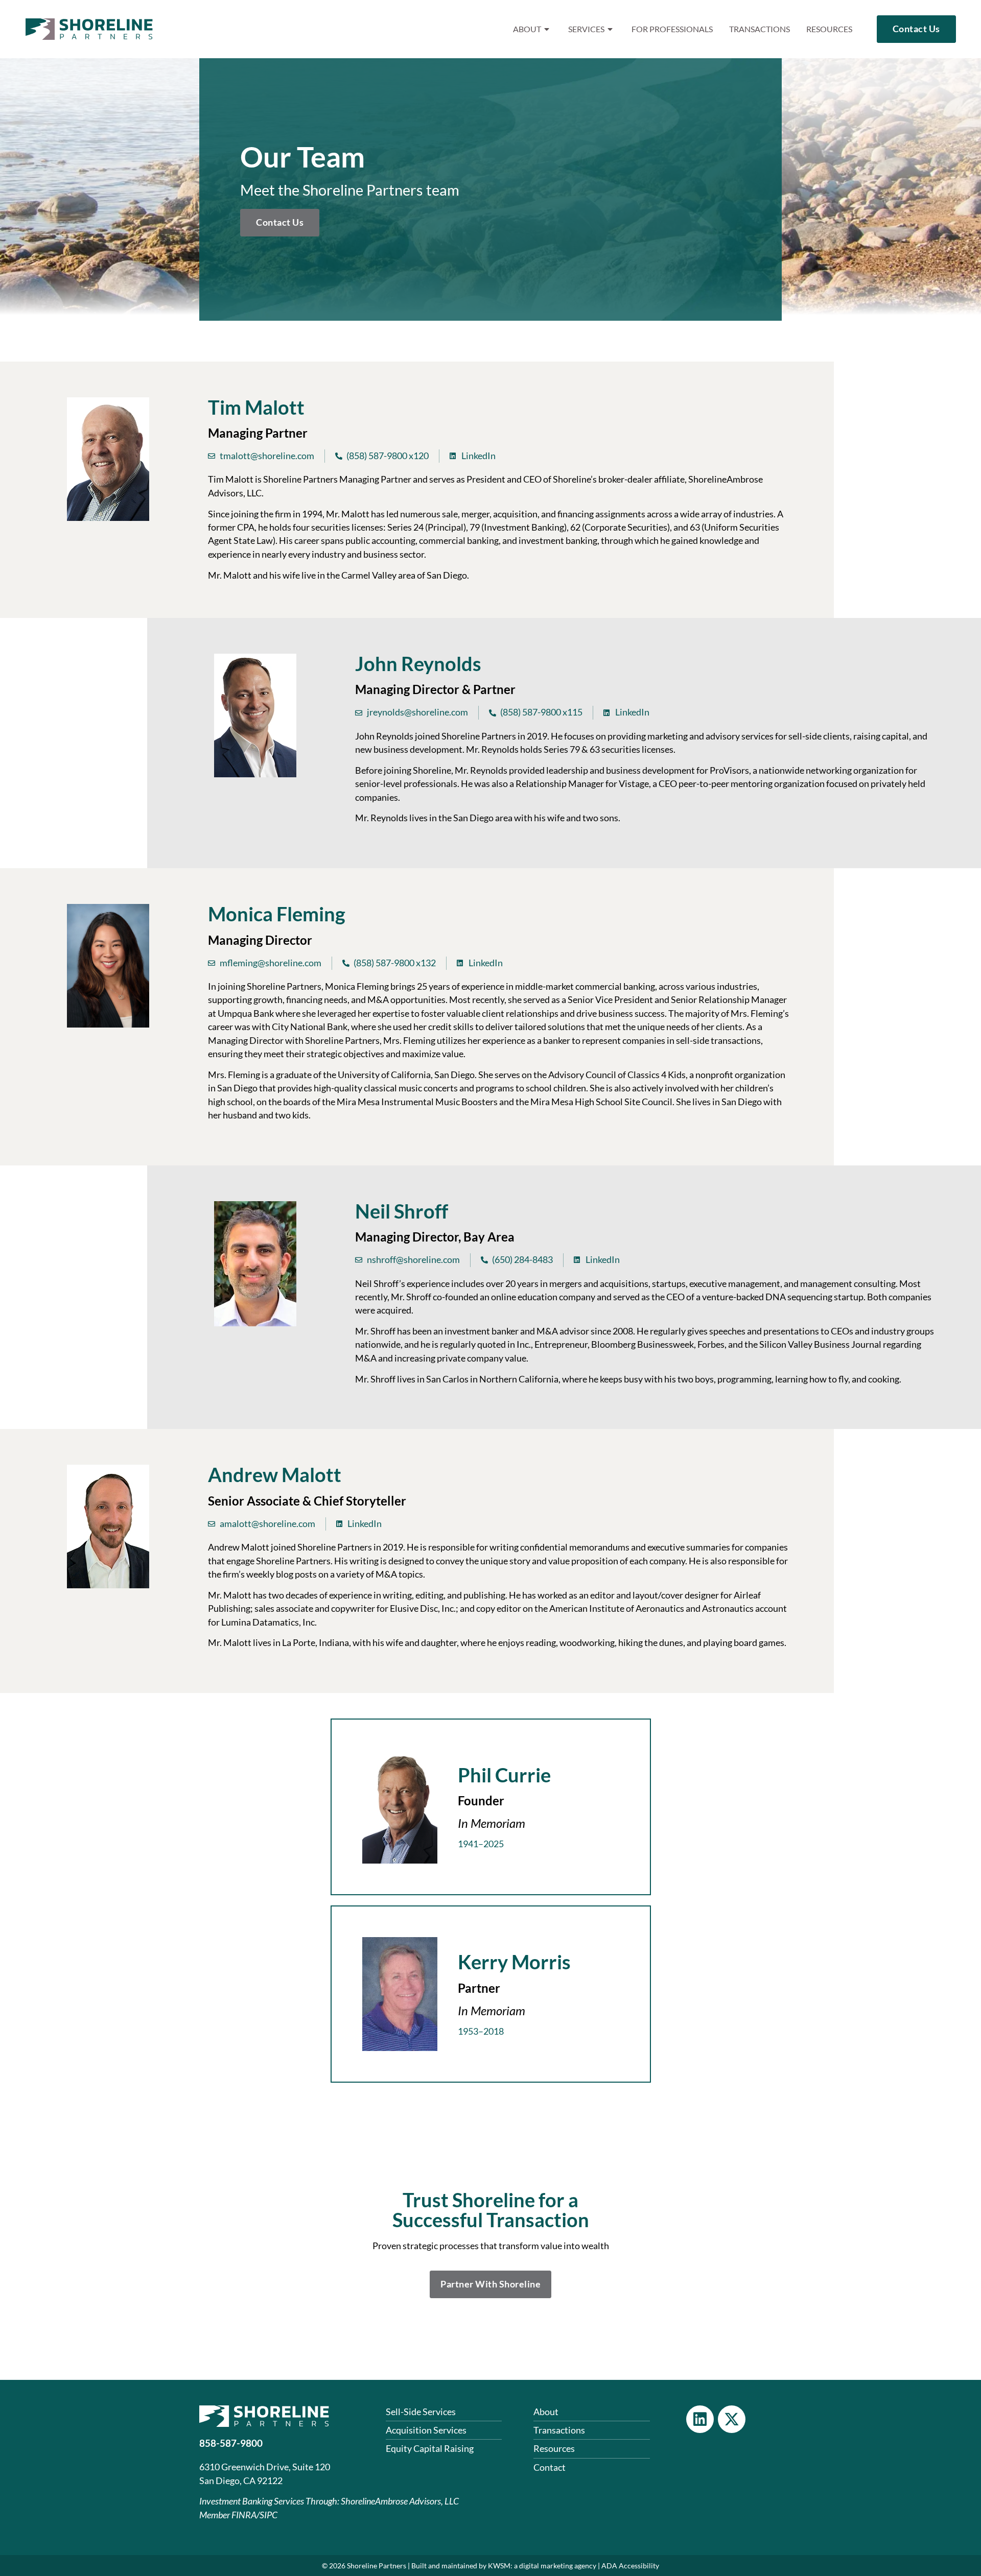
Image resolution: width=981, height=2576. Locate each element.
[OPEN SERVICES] (611, 29)
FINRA (244, 2515)
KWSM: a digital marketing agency (542, 2566)
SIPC (268, 2515)
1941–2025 (481, 1844)
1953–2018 (481, 2031)
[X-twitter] (732, 2419)
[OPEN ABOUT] (548, 29)
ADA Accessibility (630, 2566)
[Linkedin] (700, 2419)
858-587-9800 (231, 2443)
